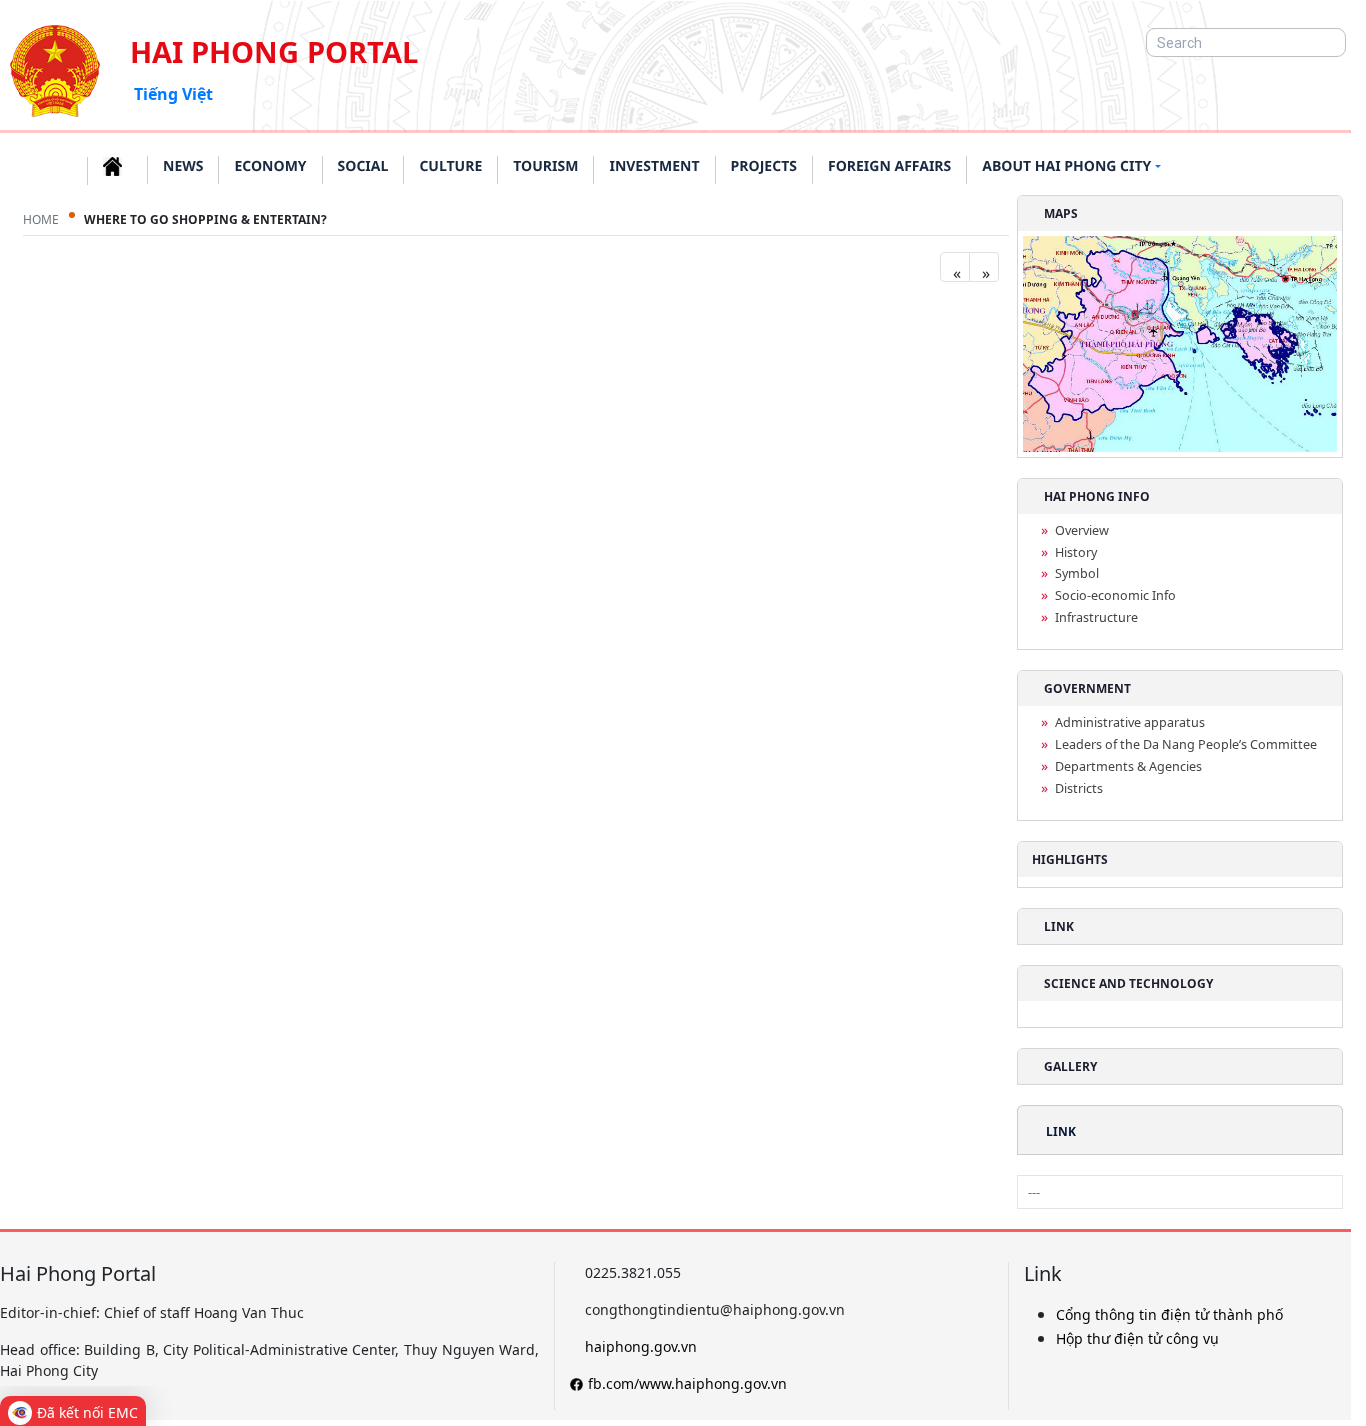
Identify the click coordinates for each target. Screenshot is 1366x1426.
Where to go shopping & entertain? (205, 219)
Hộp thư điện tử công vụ (1137, 1338)
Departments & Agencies (1128, 766)
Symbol (1077, 573)
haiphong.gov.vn (641, 1346)
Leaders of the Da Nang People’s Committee (1186, 744)
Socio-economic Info (1115, 595)
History (1076, 552)
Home (41, 219)
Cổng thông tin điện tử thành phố (1169, 1314)
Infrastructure (1096, 617)
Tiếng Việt (173, 94)
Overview (1082, 530)
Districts (1079, 788)
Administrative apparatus (1130, 722)
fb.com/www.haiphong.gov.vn (687, 1383)
